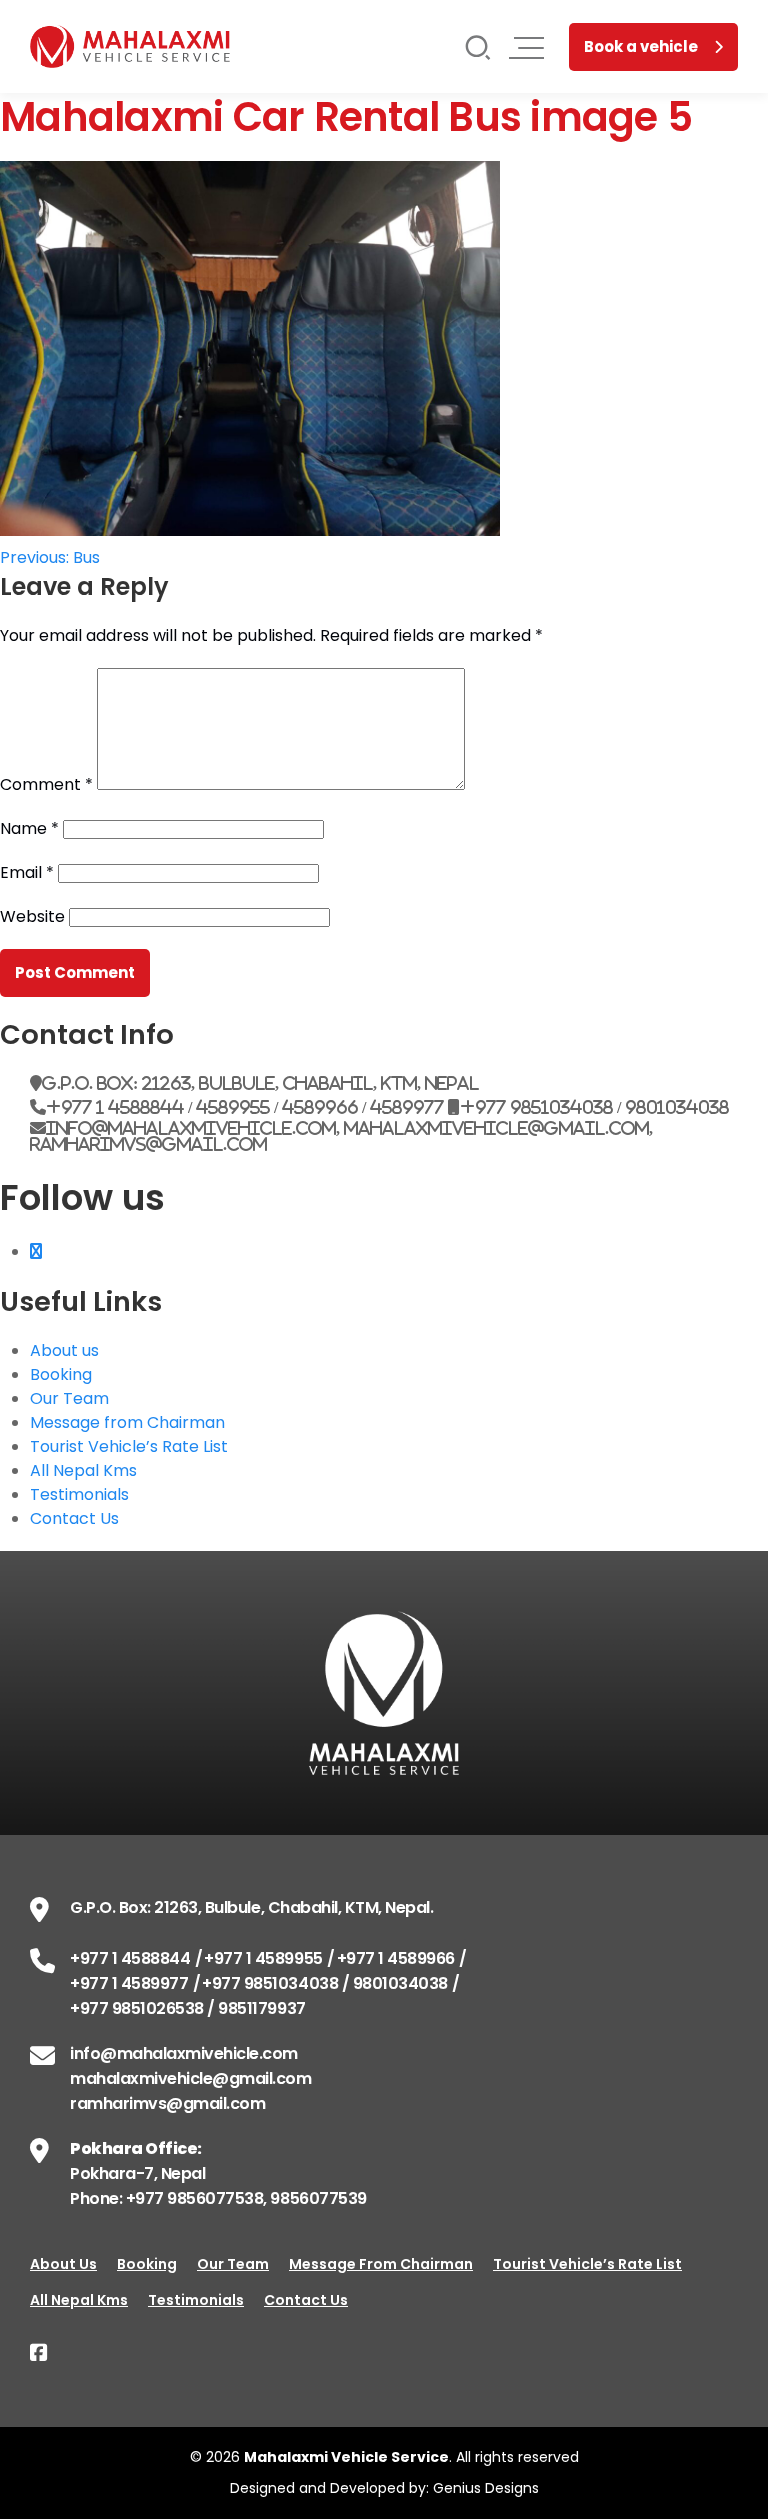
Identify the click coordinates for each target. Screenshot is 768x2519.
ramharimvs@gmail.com (167, 2103)
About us (64, 1350)
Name (29, 828)
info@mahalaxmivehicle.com (184, 2053)
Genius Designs (486, 2488)
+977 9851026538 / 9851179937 (188, 2008)
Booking (61, 1374)
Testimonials (79, 1494)
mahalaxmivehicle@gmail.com (191, 2078)
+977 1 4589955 (263, 1958)
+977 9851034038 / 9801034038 (325, 1983)
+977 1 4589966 (396, 1958)
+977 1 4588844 (130, 1958)
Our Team (69, 1398)
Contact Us (74, 1518)
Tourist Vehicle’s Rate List (129, 1446)
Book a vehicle (641, 46)
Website (32, 916)
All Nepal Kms (83, 1470)
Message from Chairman (127, 1422)
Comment (46, 784)
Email (27, 872)
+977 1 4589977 (129, 1983)
